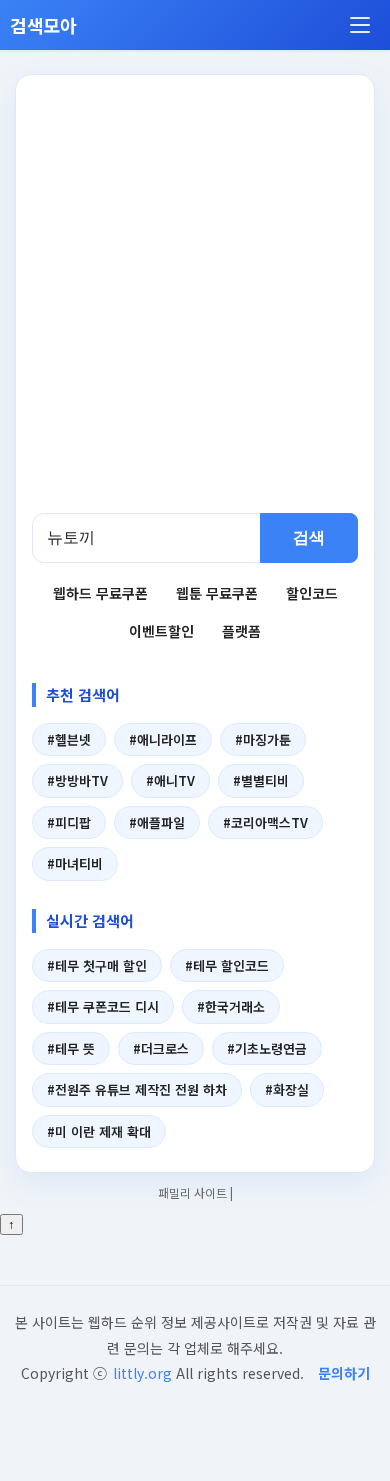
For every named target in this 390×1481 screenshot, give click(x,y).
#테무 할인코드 (227, 965)
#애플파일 (157, 822)
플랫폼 (241, 631)
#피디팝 (69, 822)
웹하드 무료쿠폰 (100, 593)
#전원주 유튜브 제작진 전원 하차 (137, 1089)
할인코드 (312, 593)
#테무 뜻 (71, 1048)
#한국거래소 (231, 1006)
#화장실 (287, 1089)
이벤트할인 (161, 631)
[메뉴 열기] (360, 25)
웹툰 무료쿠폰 (217, 593)
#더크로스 (161, 1048)
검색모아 (43, 25)
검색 (309, 537)
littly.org (142, 1373)
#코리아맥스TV (265, 822)
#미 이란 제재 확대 (99, 1131)
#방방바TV (77, 780)
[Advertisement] (195, 308)
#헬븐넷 (69, 739)
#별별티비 (261, 780)
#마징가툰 (263, 739)
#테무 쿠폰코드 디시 (103, 1006)
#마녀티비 (75, 863)
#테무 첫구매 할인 (97, 965)
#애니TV (170, 780)
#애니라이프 (163, 739)
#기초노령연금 (267, 1048)
